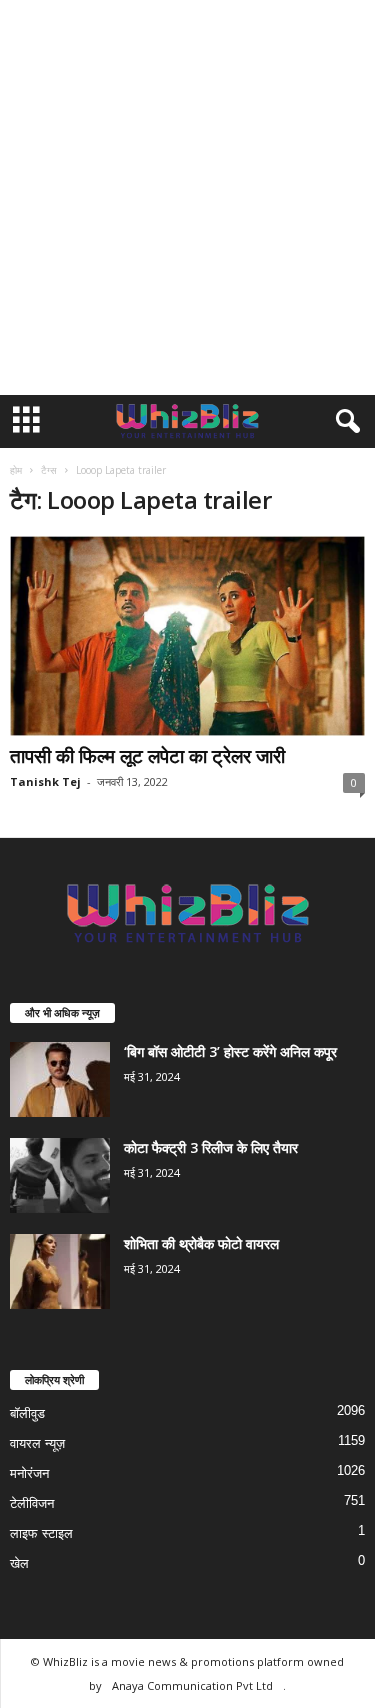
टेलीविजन (32, 1503)
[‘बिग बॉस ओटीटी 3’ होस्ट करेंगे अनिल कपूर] (60, 1079)
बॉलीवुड (27, 1413)
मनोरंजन (29, 1473)
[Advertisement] (187, 197)
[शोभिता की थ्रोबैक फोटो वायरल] (60, 1271)
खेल (19, 1563)
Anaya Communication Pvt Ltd (192, 1685)
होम (16, 470)
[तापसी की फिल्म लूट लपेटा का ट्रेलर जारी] (187, 636)
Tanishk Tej (45, 781)
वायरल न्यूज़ (37, 1443)
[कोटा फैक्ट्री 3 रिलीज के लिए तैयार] (60, 1175)
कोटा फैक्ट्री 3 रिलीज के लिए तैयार (211, 1147)
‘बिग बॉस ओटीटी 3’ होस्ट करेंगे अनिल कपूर (230, 1051)
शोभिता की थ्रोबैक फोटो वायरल (201, 1243)
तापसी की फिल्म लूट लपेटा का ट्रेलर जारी (147, 756)
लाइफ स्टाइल (41, 1533)
